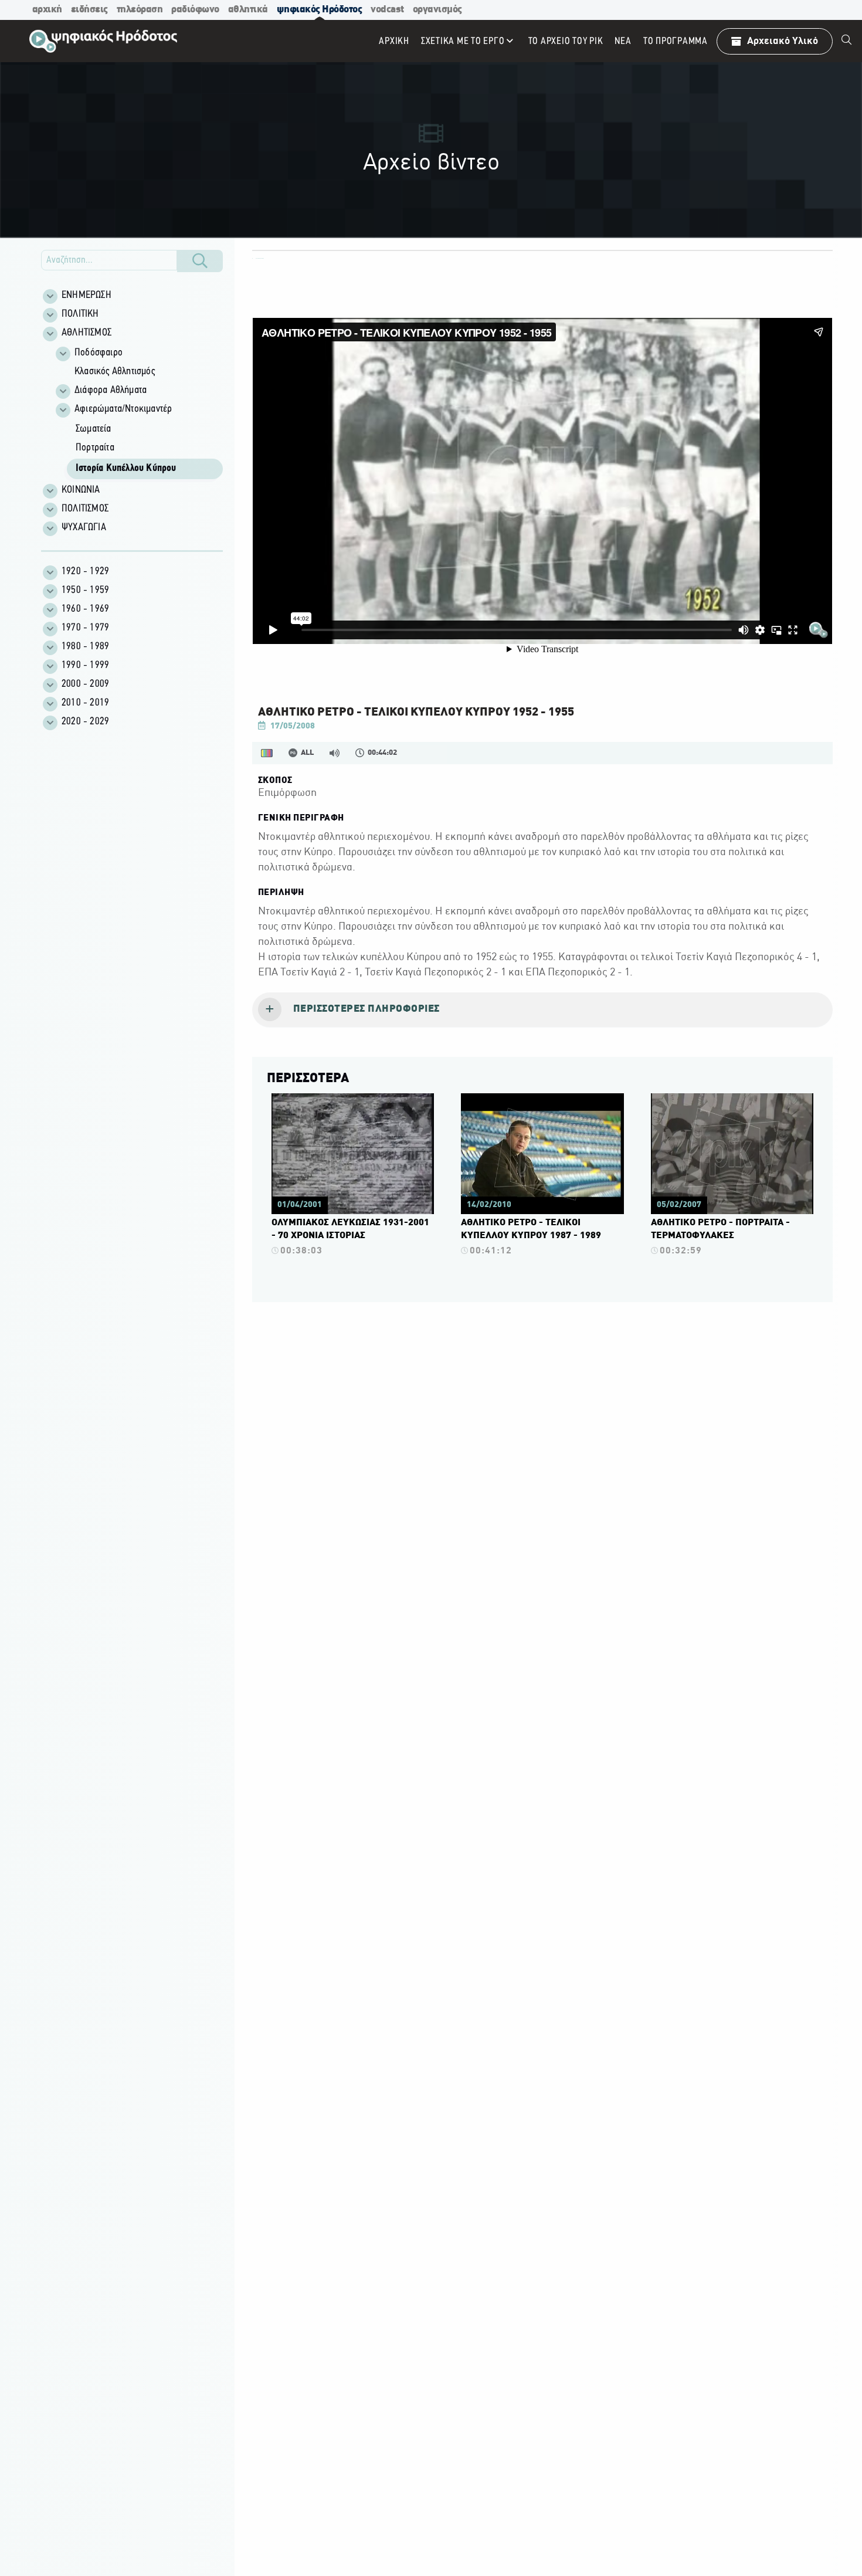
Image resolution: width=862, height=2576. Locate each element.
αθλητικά (248, 10)
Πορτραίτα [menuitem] (95, 448)
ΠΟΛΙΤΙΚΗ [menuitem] (80, 314)
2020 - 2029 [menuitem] (85, 722)
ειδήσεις (89, 10)
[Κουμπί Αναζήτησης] (200, 261)
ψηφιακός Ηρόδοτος (320, 10)
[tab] (542, 1010)
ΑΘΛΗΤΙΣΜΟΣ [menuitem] (86, 333)
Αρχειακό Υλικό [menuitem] (783, 41)
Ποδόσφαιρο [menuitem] (99, 353)
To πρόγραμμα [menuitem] (676, 41)
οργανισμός (437, 10)
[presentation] (542, 1010)
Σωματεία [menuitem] (94, 429)
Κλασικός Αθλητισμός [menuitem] (115, 372)
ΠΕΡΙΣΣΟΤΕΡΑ (308, 1079)
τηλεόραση (140, 10)
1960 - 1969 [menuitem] (85, 609)
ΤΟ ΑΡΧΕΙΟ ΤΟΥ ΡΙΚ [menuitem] (566, 41)
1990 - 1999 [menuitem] (85, 666)
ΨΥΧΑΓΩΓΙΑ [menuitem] (84, 528)
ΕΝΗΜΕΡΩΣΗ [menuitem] (86, 296)
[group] (138, 412)
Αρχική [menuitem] (394, 41)
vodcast (387, 10)
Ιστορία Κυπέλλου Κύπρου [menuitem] (126, 469)
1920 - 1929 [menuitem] (85, 572)
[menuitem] (847, 41)
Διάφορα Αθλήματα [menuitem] (111, 391)
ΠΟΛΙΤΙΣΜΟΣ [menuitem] (85, 509)
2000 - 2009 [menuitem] (85, 684)
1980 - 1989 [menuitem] (85, 647)
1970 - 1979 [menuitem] (85, 628)
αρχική (47, 10)
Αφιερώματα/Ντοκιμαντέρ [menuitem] (123, 409)
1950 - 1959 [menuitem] (85, 591)
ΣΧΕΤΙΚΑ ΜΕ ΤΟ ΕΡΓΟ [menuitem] (463, 41)
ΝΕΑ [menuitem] (623, 41)
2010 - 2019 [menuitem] (85, 703)
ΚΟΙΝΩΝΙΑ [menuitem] (81, 490)
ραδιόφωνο (195, 10)
